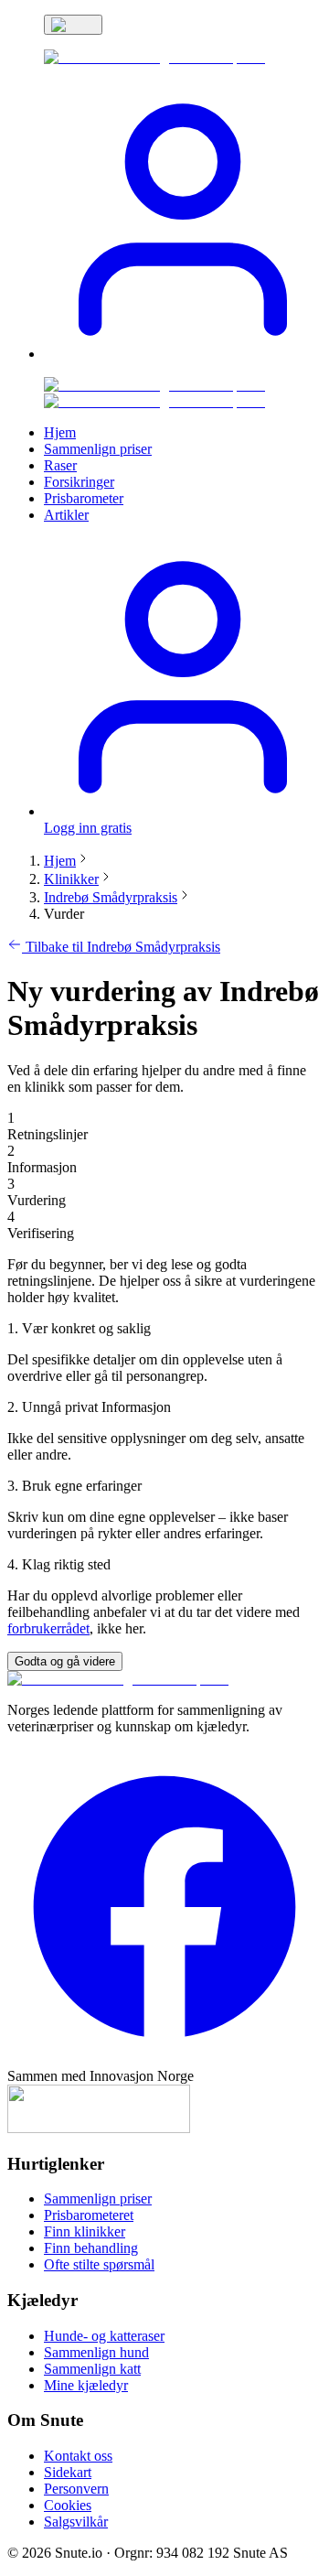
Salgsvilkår (76, 2522)
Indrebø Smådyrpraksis (111, 897)
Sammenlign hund (96, 2352)
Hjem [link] (60, 432)
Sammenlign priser (98, 2199)
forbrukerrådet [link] (48, 1628)
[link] (154, 57)
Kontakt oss (78, 2456)
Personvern (76, 2489)
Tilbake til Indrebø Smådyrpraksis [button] (121, 947)
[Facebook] (164, 2059)
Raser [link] (60, 465)
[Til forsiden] (118, 1679)
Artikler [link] (66, 515)
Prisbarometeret (89, 2215)
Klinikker (71, 879)
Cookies (68, 2505)
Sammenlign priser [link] (98, 449)
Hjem (60, 861)
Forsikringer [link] (79, 482)
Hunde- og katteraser (104, 2336)
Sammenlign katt (92, 2369)
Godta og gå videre (65, 1661)
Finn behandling (91, 2248)
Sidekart (68, 2472)
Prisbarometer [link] (84, 498)
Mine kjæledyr (86, 2385)
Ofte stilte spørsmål (99, 2264)
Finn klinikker (85, 2231)
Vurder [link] (64, 914)
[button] (183, 354)
